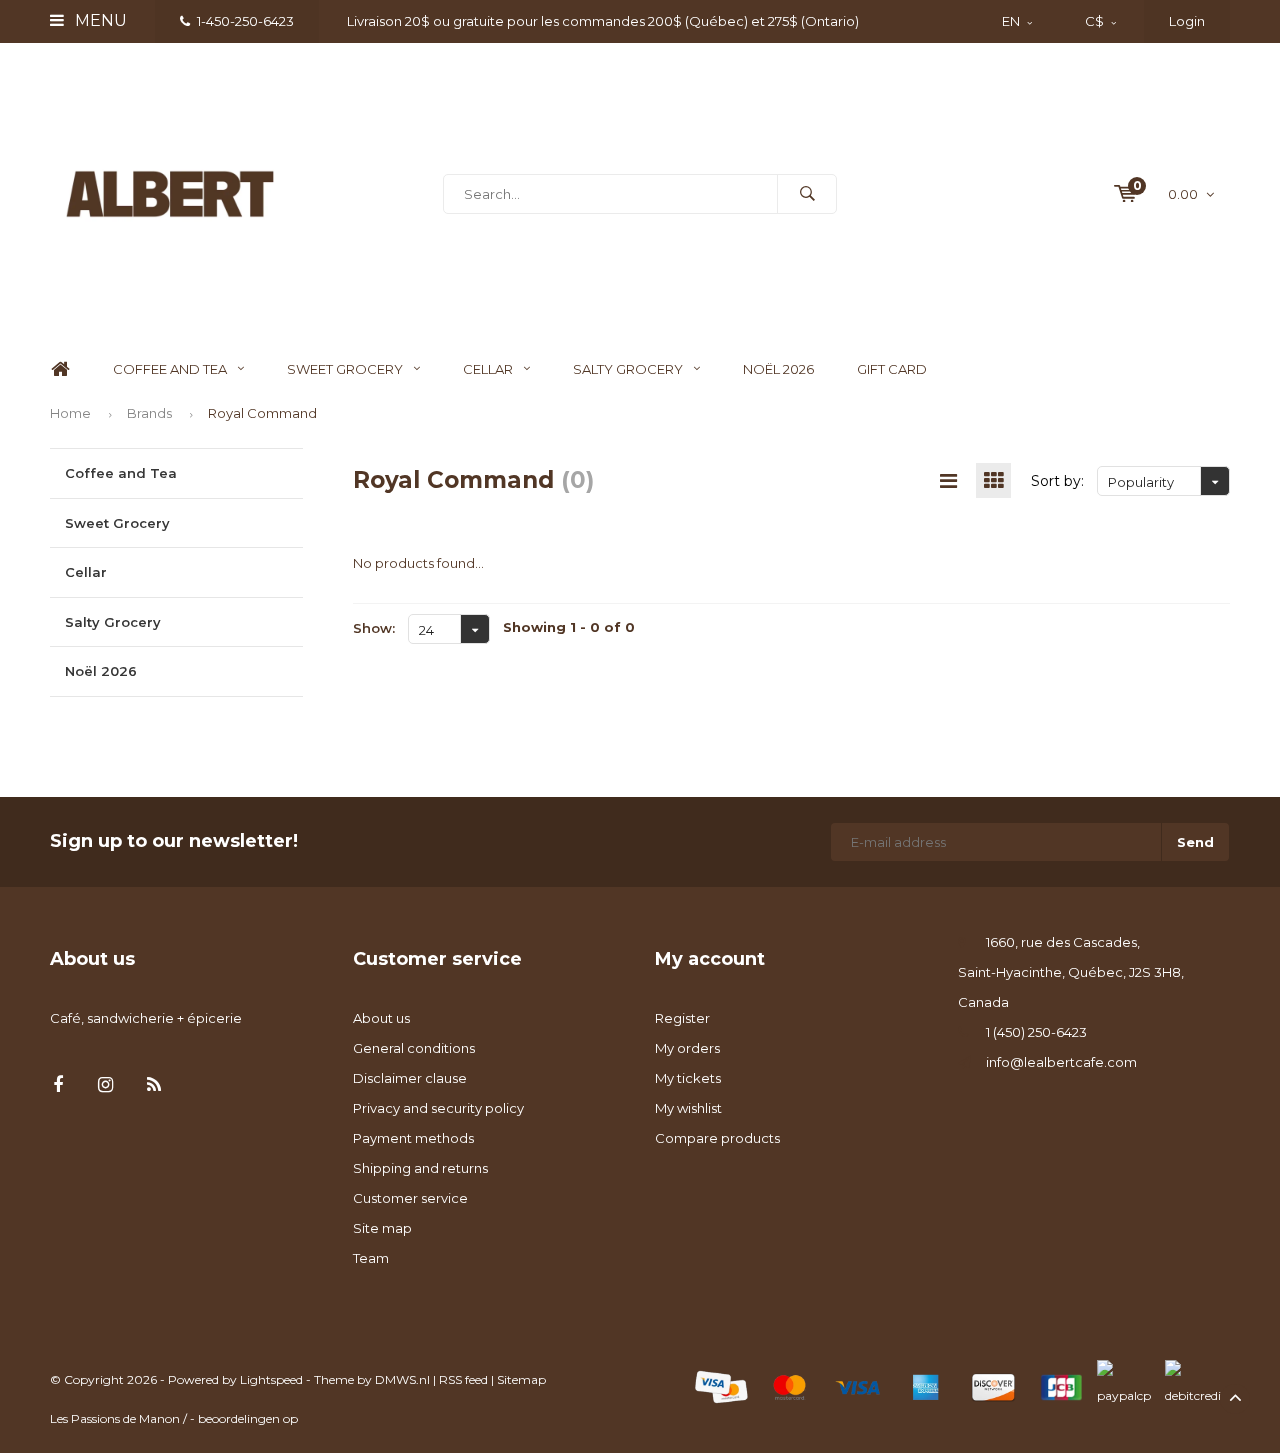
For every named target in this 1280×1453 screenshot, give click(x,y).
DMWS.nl (402, 1379)
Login (1187, 21)
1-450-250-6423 (245, 21)
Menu (99, 20)
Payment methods (413, 1138)
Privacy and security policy (438, 1108)
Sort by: (1057, 481)
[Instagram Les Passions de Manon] (105, 1085)
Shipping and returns (420, 1168)
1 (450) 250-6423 (1036, 1032)
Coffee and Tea (170, 369)
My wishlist (688, 1108)
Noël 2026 (778, 369)
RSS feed (463, 1379)
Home (60, 369)
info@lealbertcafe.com (1061, 1062)
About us (381, 1018)
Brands (149, 413)
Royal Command (262, 413)
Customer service (410, 1198)
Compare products (717, 1138)
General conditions (414, 1048)
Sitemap (521, 1379)
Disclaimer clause (410, 1078)
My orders (687, 1048)
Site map (382, 1228)
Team (371, 1258)
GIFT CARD (892, 369)
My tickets (688, 1078)
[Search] (807, 194)
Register (682, 1018)
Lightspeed (271, 1379)
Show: (374, 628)
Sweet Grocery (345, 369)
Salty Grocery (628, 369)
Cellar (488, 369)
